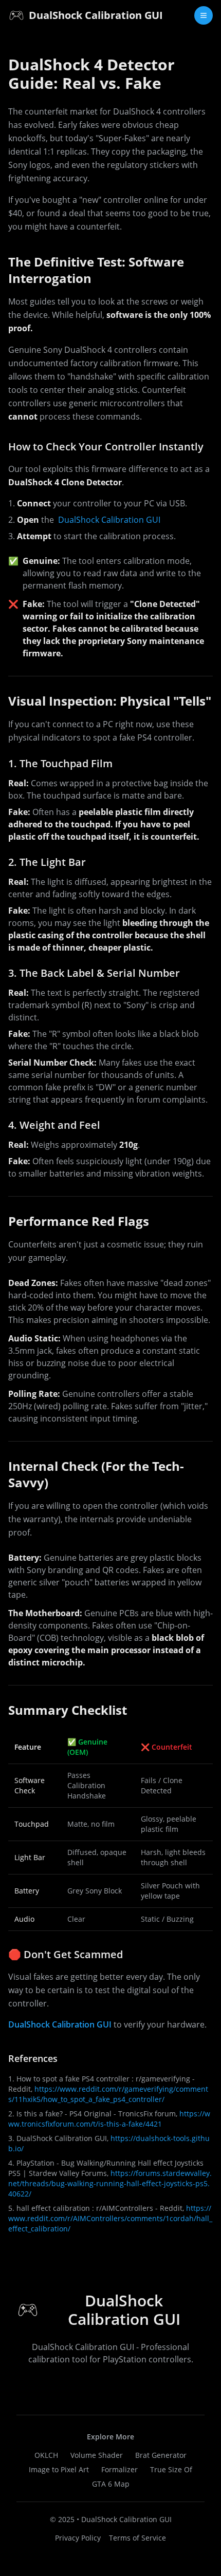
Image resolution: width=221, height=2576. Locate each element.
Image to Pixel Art (59, 2469)
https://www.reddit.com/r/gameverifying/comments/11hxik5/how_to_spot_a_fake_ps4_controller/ (108, 2094)
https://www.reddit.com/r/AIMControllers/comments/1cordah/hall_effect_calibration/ (110, 2218)
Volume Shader (97, 2455)
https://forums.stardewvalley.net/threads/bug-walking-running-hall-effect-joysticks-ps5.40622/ (110, 2183)
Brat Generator (161, 2455)
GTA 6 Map (111, 2484)
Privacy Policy (78, 2538)
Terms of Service (137, 2538)
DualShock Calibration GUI (109, 520)
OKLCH (46, 2455)
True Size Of (171, 2469)
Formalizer (119, 2469)
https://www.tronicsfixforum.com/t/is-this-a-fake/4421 (109, 2119)
